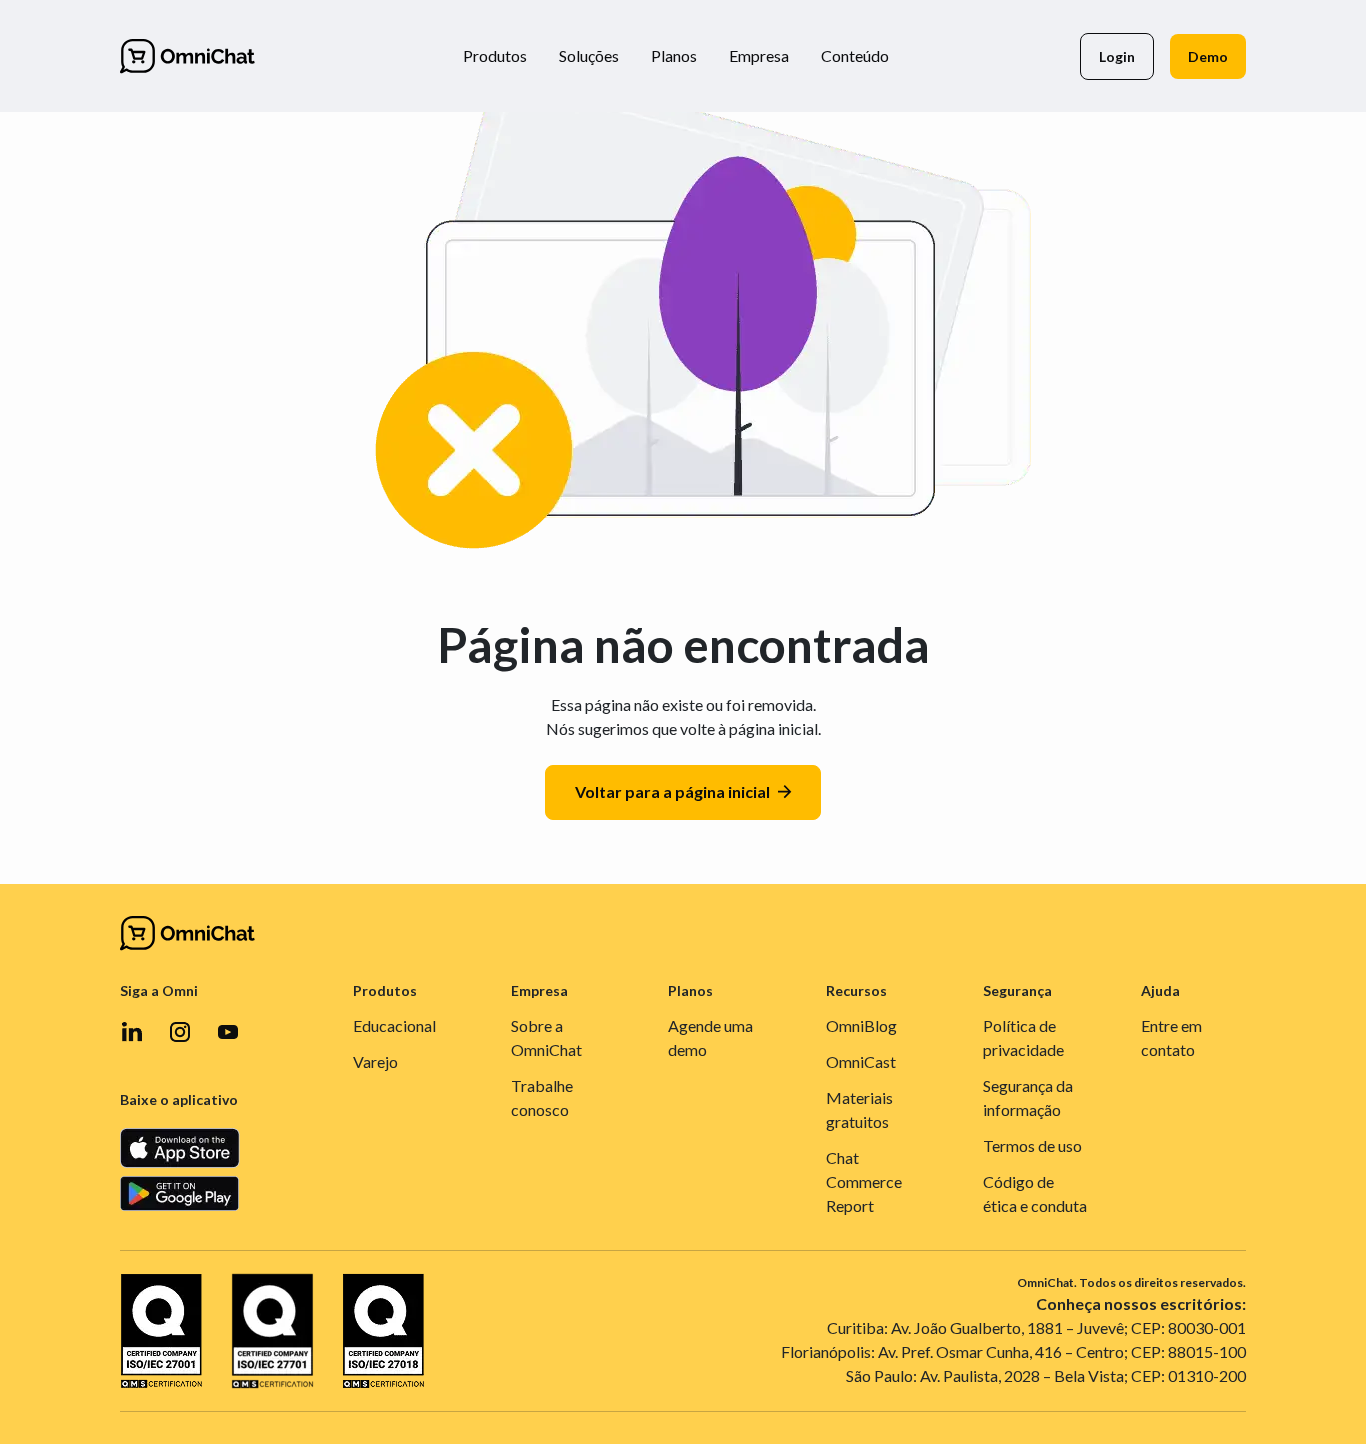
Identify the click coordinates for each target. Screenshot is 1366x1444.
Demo (1208, 56)
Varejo (375, 1061)
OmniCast (861, 1061)
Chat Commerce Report (864, 1181)
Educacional (394, 1025)
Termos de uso (1032, 1145)
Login (1117, 56)
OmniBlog (861, 1025)
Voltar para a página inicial (672, 791)
